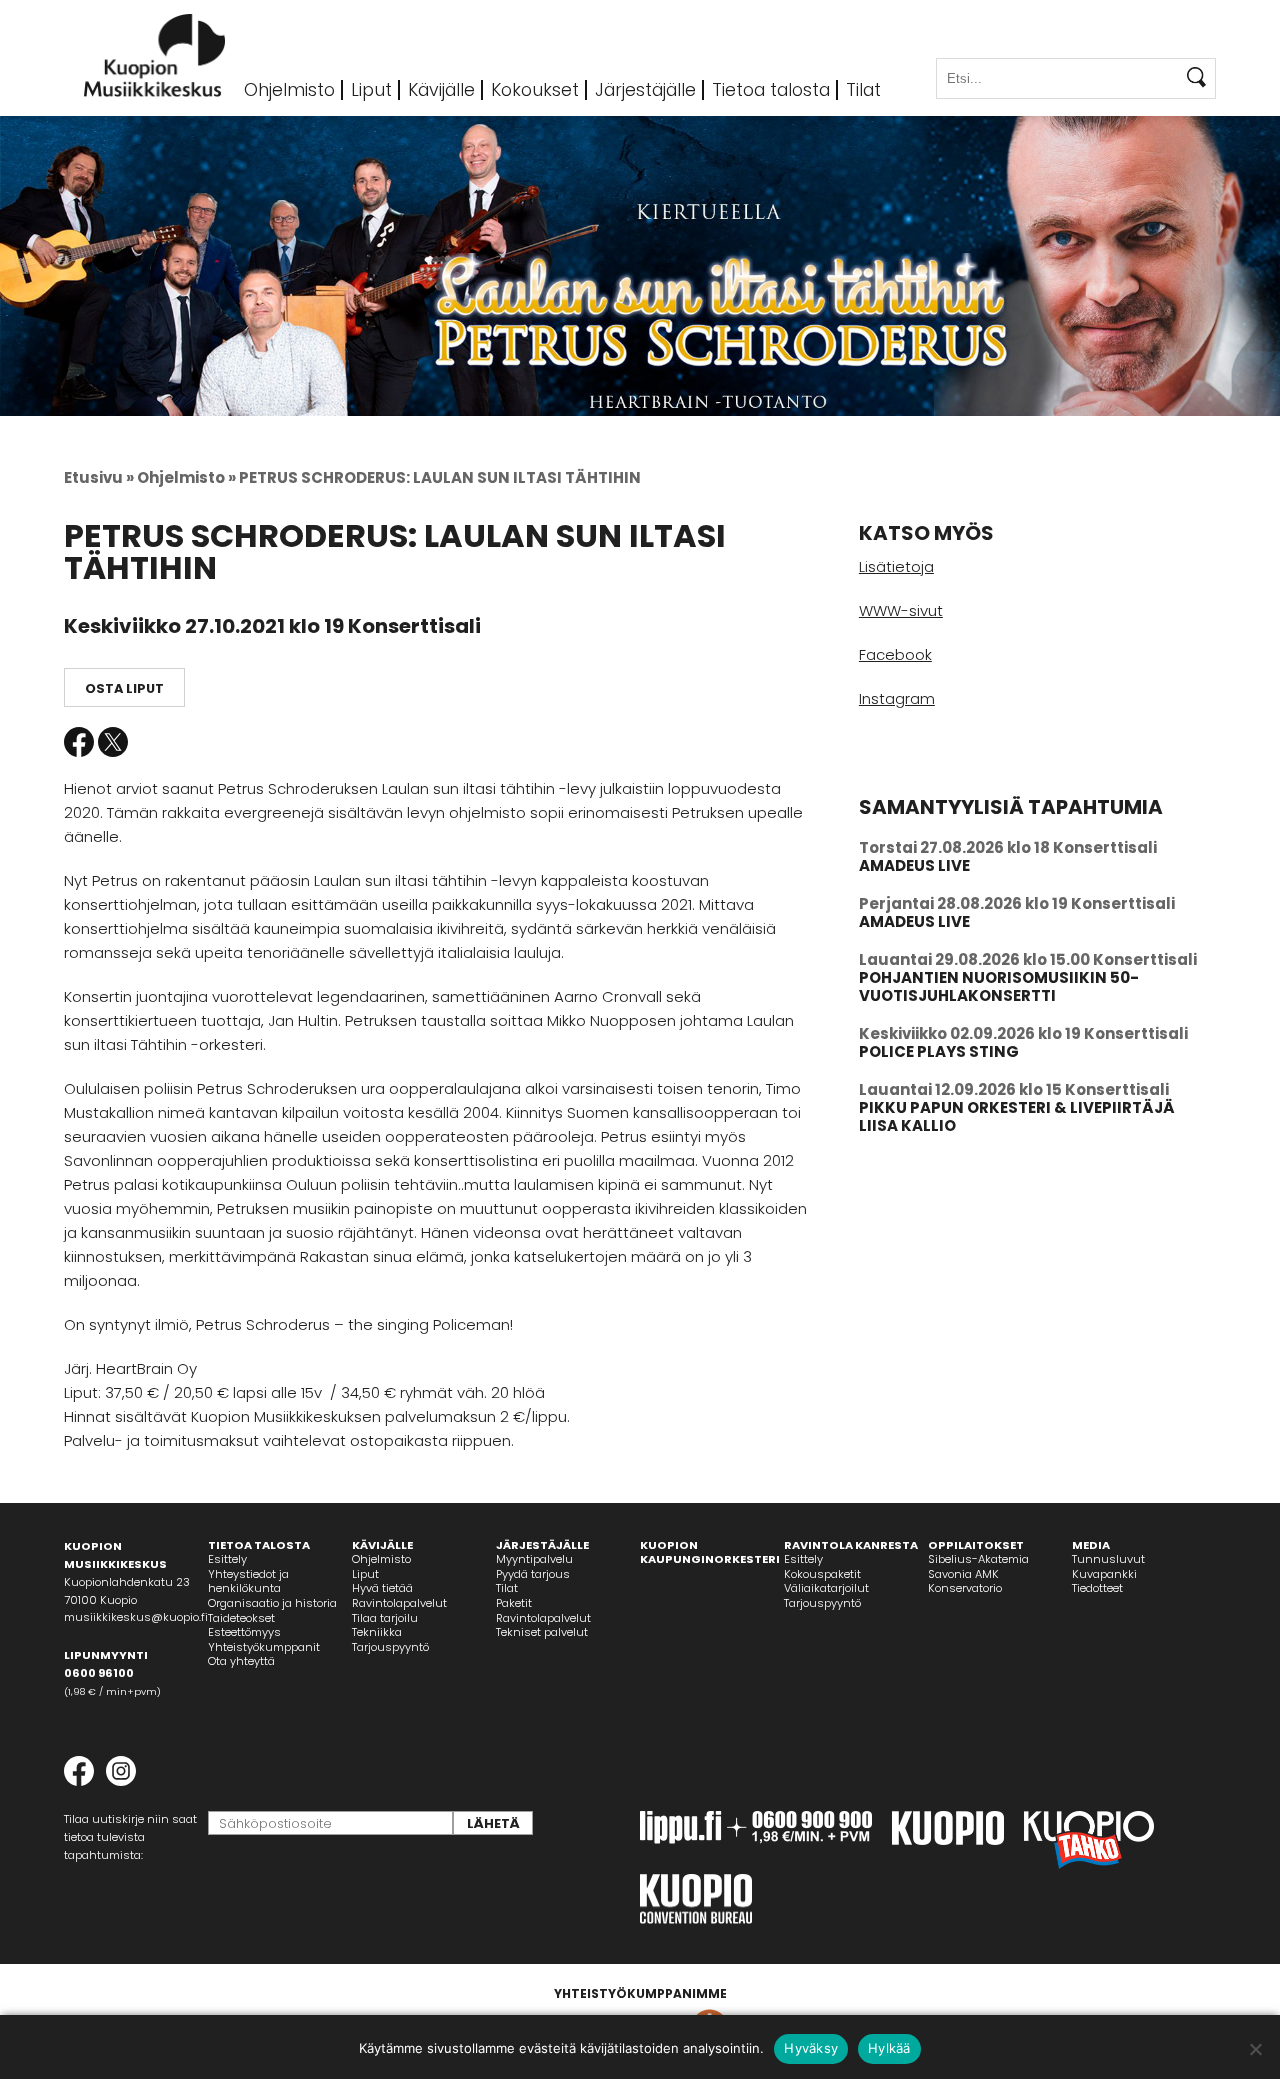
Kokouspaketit (822, 1574)
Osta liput (124, 688)
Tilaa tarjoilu (385, 1618)
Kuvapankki (1104, 1574)
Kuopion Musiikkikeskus (155, 55)
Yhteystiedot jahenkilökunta (248, 1581)
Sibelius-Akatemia (978, 1559)
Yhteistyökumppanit (264, 1647)
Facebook (79, 742)
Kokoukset (535, 90)
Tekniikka (377, 1632)
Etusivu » (99, 477)
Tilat (863, 90)
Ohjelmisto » (186, 477)
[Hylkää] (1255, 2049)
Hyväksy (811, 2048)
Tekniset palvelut (542, 1632)
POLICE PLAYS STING (939, 1051)
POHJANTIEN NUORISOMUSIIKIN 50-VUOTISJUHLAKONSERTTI (999, 986)
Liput (371, 90)
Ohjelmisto (289, 90)
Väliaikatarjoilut (826, 1588)
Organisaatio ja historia (272, 1603)
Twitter (113, 742)
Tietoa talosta (771, 90)
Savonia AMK (963, 1574)
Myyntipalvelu (534, 1559)
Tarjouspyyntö (390, 1647)
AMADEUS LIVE (914, 865)
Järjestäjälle (645, 90)
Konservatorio (965, 1588)
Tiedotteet (1097, 1588)
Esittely (227, 1559)
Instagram (897, 698)
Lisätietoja (896, 566)
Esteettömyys (244, 1632)
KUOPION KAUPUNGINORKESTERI (710, 1552)
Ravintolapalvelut (399, 1603)
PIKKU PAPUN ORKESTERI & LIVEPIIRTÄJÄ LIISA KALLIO (1017, 1116)
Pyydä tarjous (533, 1574)
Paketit (514, 1603)
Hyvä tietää (382, 1588)
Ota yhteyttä (241, 1661)
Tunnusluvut (1108, 1559)
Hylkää (889, 2048)
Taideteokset (241, 1618)
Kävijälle (441, 90)
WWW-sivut (901, 610)
